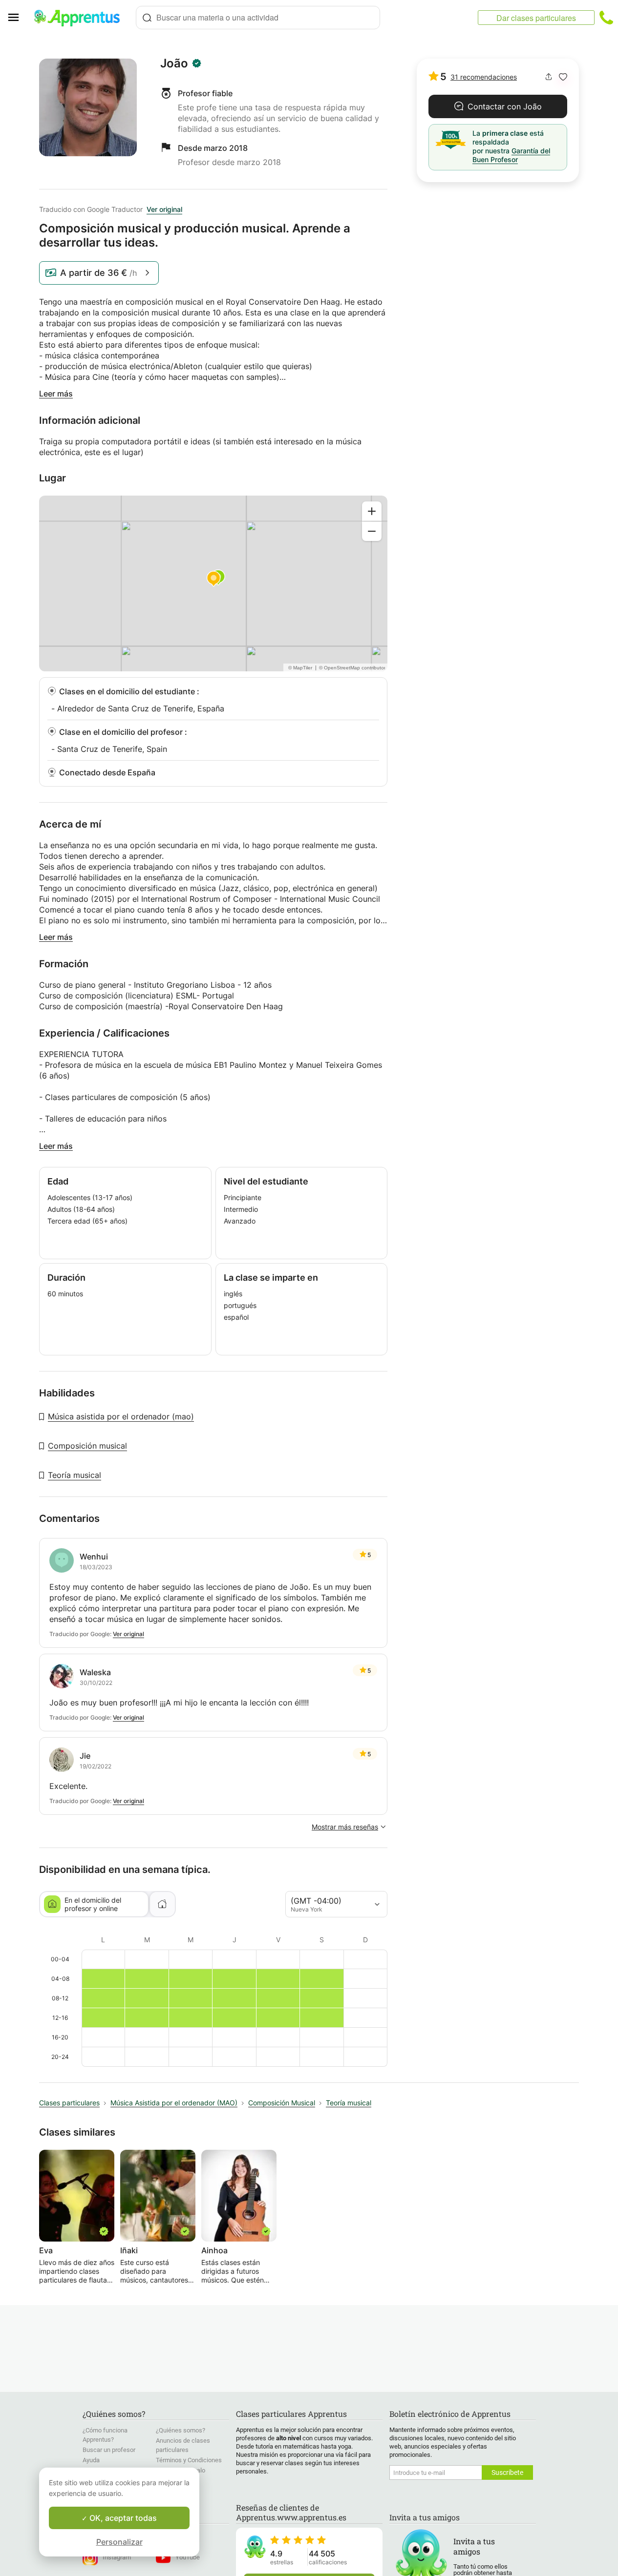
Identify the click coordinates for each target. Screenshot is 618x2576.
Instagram (117, 2557)
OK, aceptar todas (122, 2518)
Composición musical (87, 1446)
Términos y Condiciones (189, 2460)
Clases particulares (69, 2103)
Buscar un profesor (109, 2450)
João (174, 63)
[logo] (81, 18)
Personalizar (119, 2542)
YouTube (188, 2557)
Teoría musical (75, 1475)
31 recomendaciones (484, 77)
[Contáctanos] (606, 18)
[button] (563, 77)
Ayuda (91, 2460)
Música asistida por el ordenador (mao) (121, 1416)
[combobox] (258, 18)
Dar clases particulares (536, 18)
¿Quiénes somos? (181, 2430)
